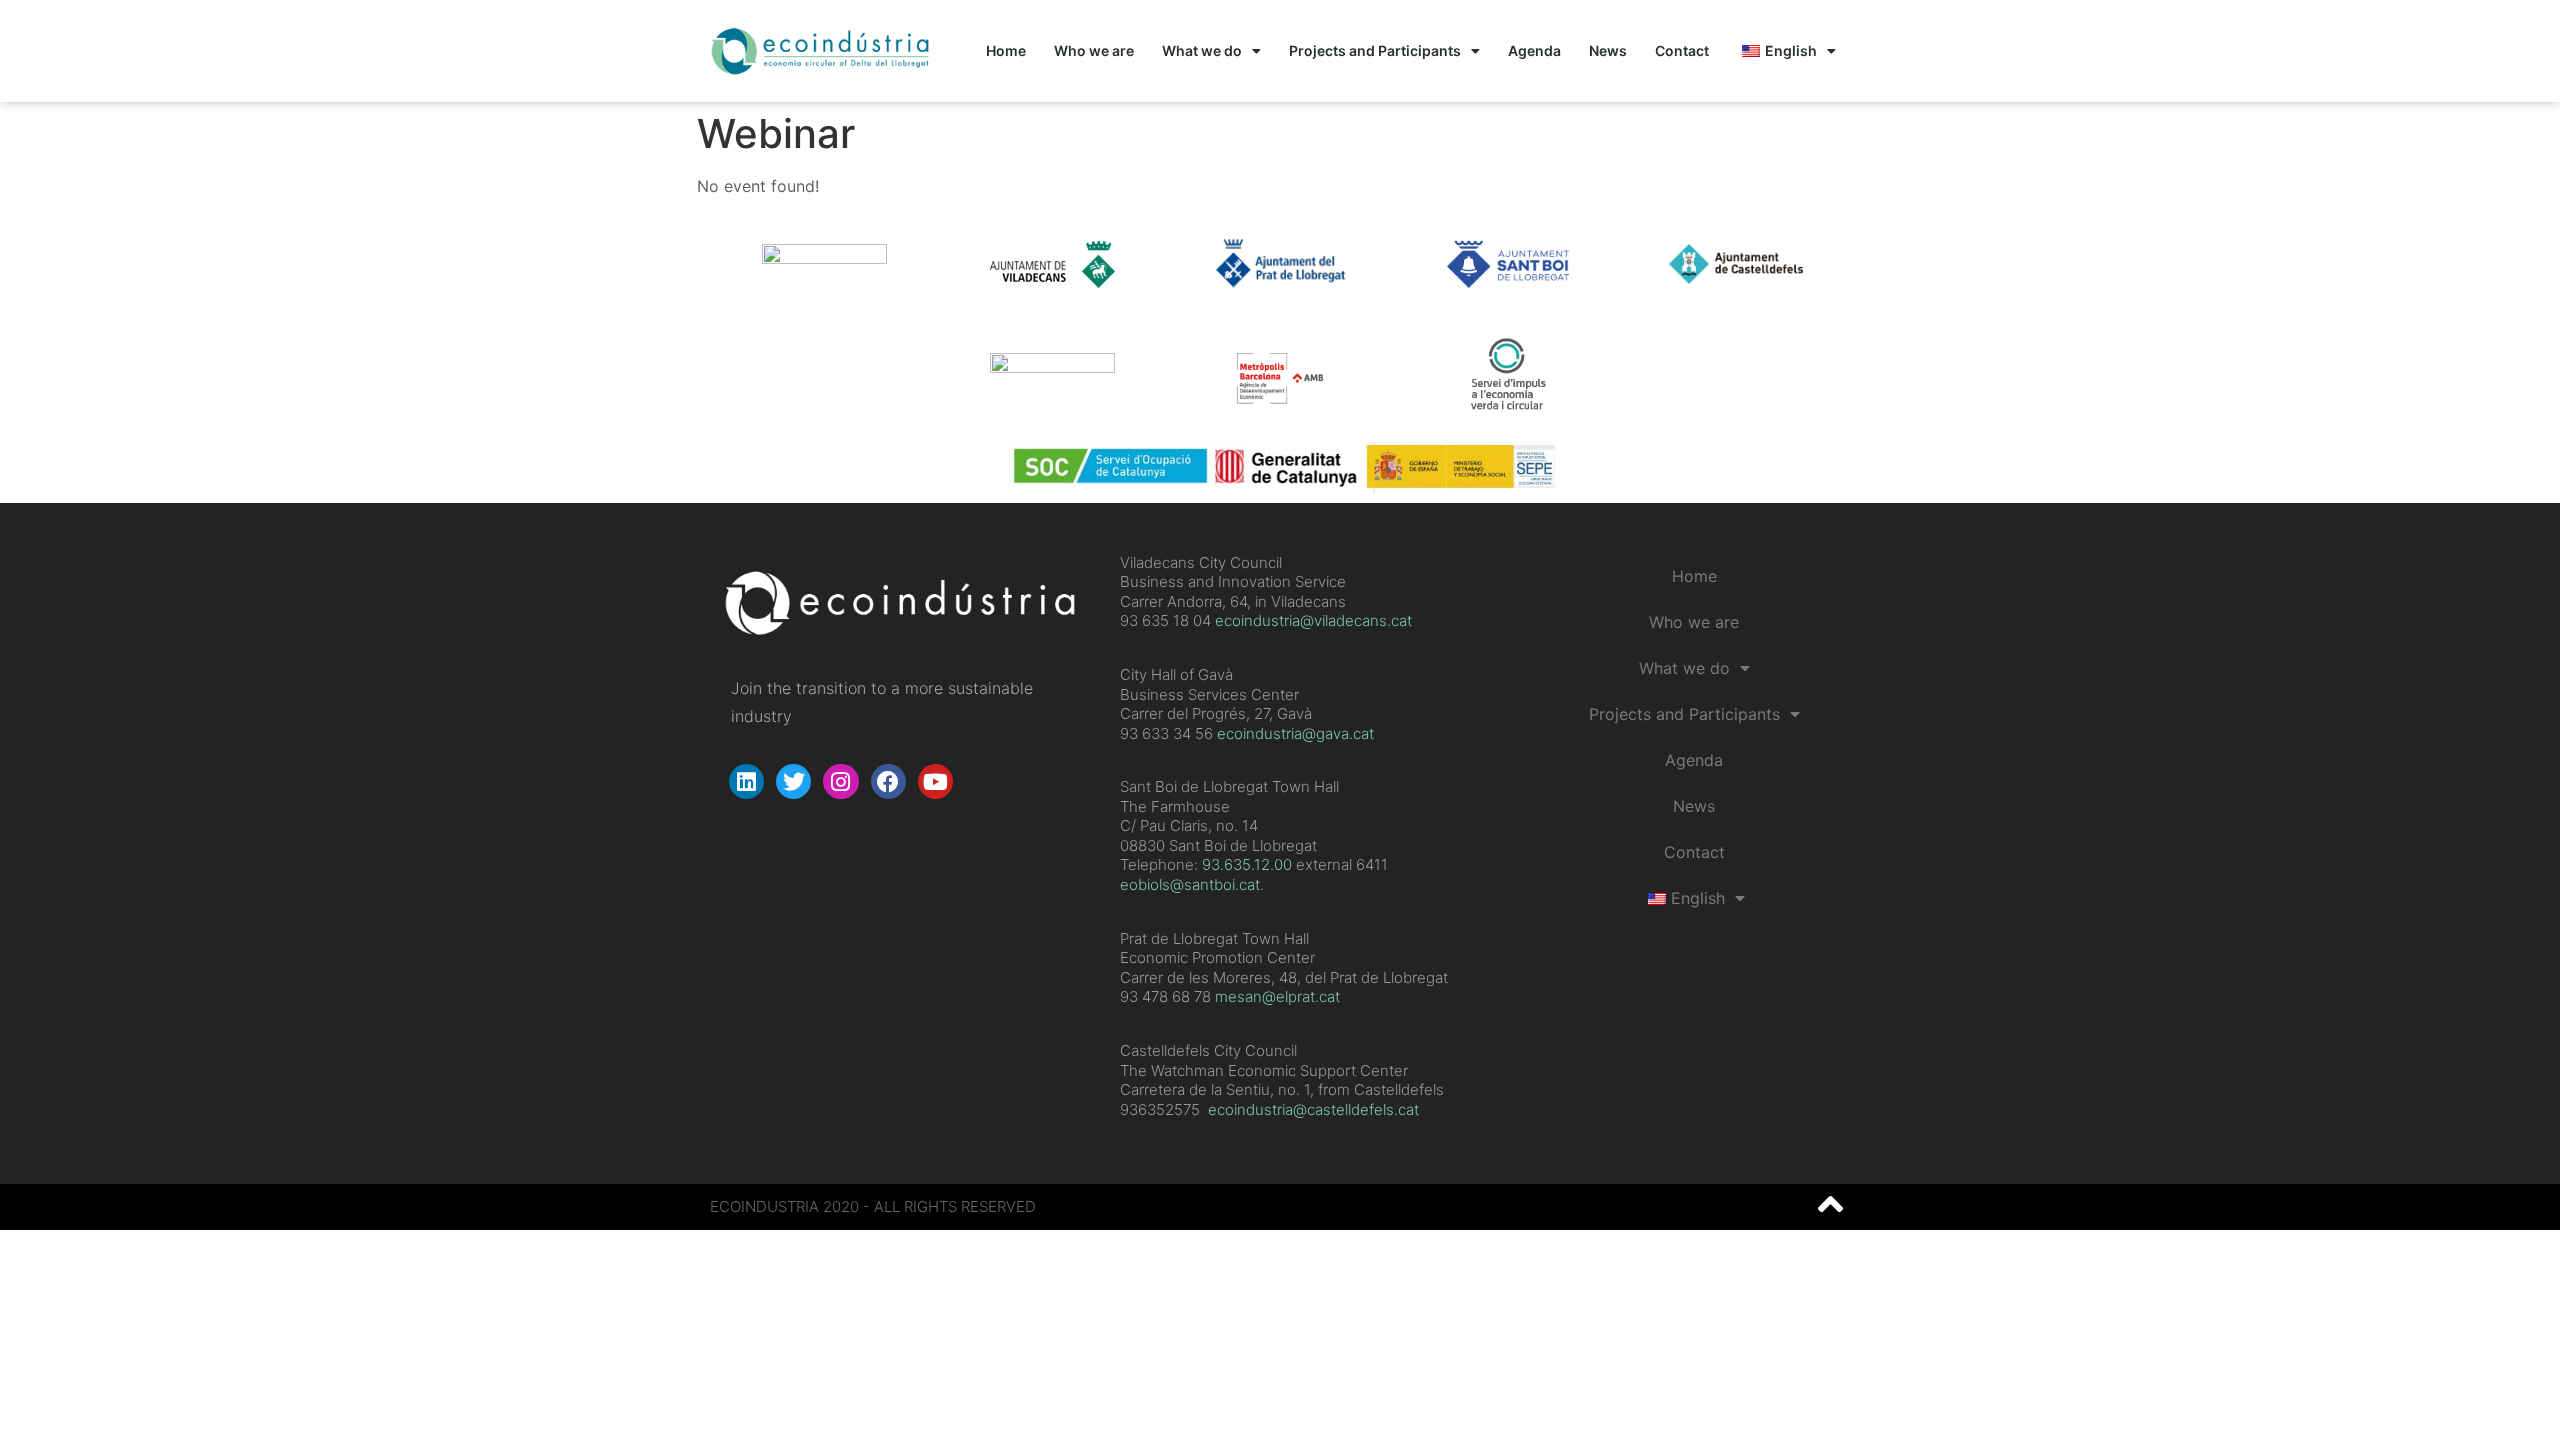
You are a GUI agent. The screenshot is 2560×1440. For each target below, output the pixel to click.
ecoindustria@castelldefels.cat (1313, 1109)
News (1608, 50)
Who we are (1094, 50)
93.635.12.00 (1247, 864)
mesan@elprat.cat (1277, 996)
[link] (1247, 864)
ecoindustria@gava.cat (1295, 733)
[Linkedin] (746, 781)
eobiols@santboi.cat (1190, 884)
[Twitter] (793, 781)
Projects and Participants (1375, 50)
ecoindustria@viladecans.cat (1311, 620)
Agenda (1534, 50)
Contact (1682, 50)
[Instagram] (840, 781)
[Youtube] (935, 781)
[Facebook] (888, 781)
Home (1006, 50)
